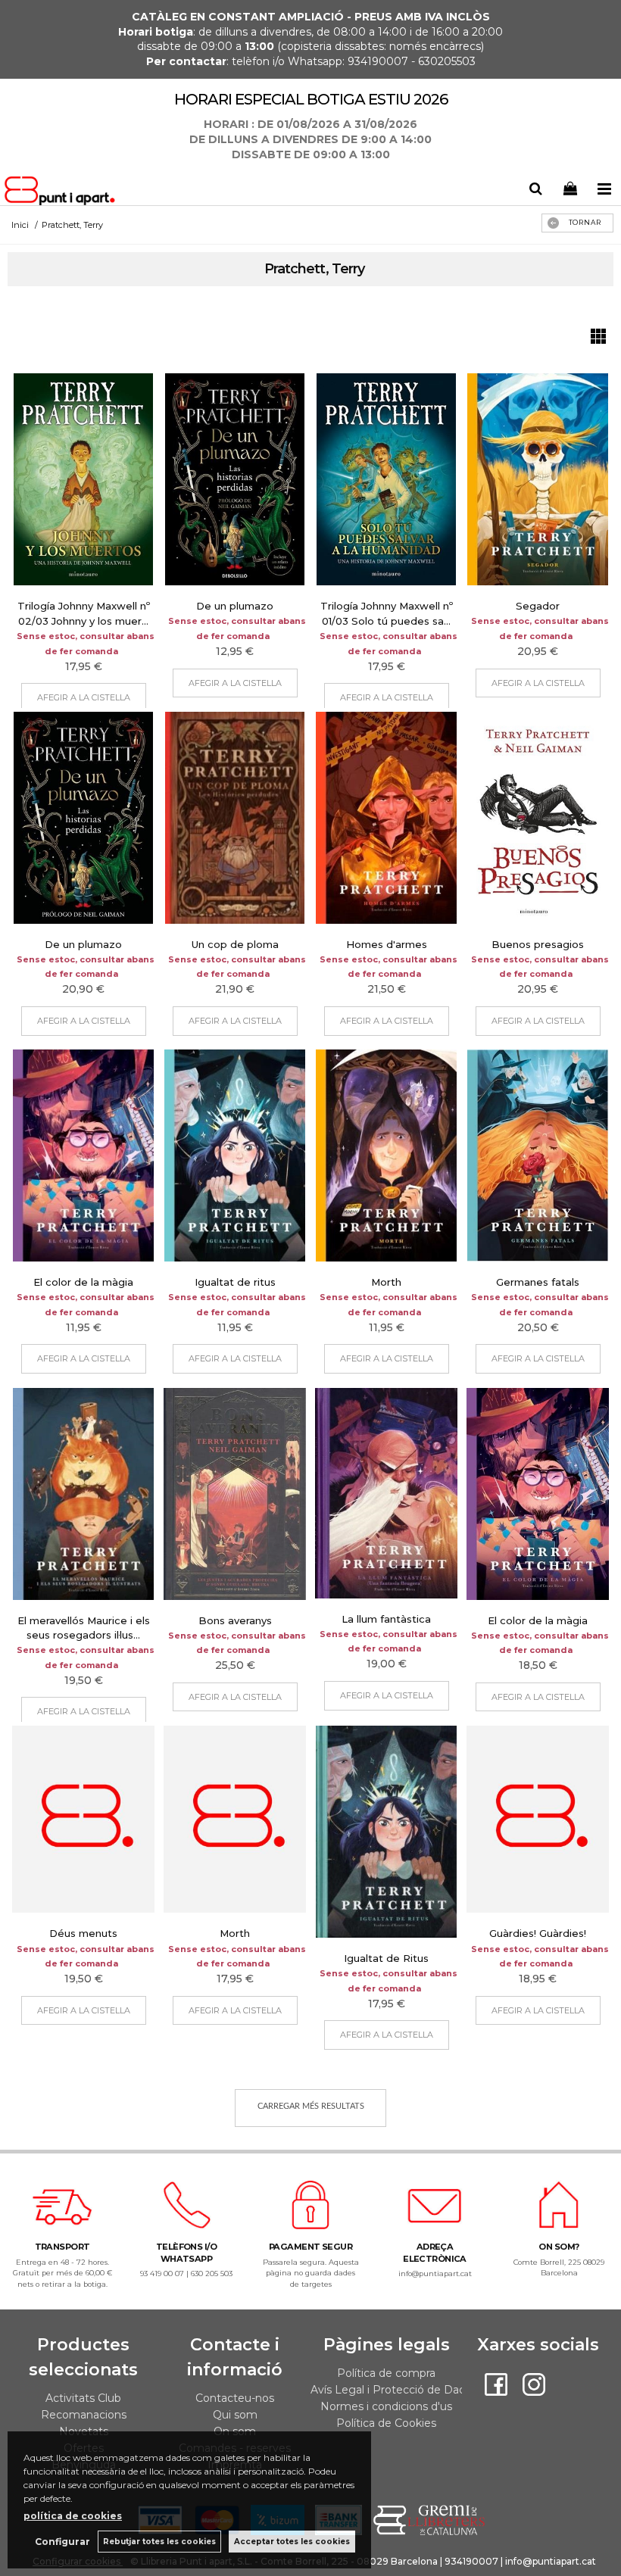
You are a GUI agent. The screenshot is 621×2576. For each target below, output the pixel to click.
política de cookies (73, 2516)
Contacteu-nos (235, 2398)
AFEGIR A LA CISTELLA (84, 697)
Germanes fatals (538, 1282)
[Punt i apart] (62, 193)
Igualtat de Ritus (386, 1958)
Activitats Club (83, 2398)
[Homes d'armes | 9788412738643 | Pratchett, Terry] (386, 818)
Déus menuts (83, 1933)
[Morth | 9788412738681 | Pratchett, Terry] (386, 1155)
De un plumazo (235, 606)
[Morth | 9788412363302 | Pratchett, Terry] (235, 1820)
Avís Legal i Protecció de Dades (394, 2390)
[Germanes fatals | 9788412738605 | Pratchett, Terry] (538, 1155)
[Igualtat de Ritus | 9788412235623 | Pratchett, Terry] (386, 1832)
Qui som (235, 2415)
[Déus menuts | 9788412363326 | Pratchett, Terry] (83, 1820)
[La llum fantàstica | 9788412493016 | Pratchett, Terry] (386, 1493)
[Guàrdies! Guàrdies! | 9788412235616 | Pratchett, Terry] (538, 1820)
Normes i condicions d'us (386, 2406)
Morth (386, 1282)
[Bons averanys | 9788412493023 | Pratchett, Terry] (235, 1494)
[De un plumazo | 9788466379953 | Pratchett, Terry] (235, 479)
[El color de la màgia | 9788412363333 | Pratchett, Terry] (538, 1494)
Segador (538, 606)
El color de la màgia (83, 1282)
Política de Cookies (386, 2423)
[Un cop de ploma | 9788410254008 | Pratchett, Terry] (235, 818)
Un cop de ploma (235, 944)
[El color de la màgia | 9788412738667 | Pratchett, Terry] (83, 1155)
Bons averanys (235, 1620)
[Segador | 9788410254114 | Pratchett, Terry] (538, 479)
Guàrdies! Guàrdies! (538, 1933)
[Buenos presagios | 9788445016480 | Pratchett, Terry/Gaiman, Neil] (538, 818)
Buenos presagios (538, 944)
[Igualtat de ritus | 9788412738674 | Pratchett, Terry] (235, 1155)
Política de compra (386, 2373)
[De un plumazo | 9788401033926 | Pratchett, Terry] (83, 818)
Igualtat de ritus (235, 1282)
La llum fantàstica (386, 1619)
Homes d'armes (387, 944)
